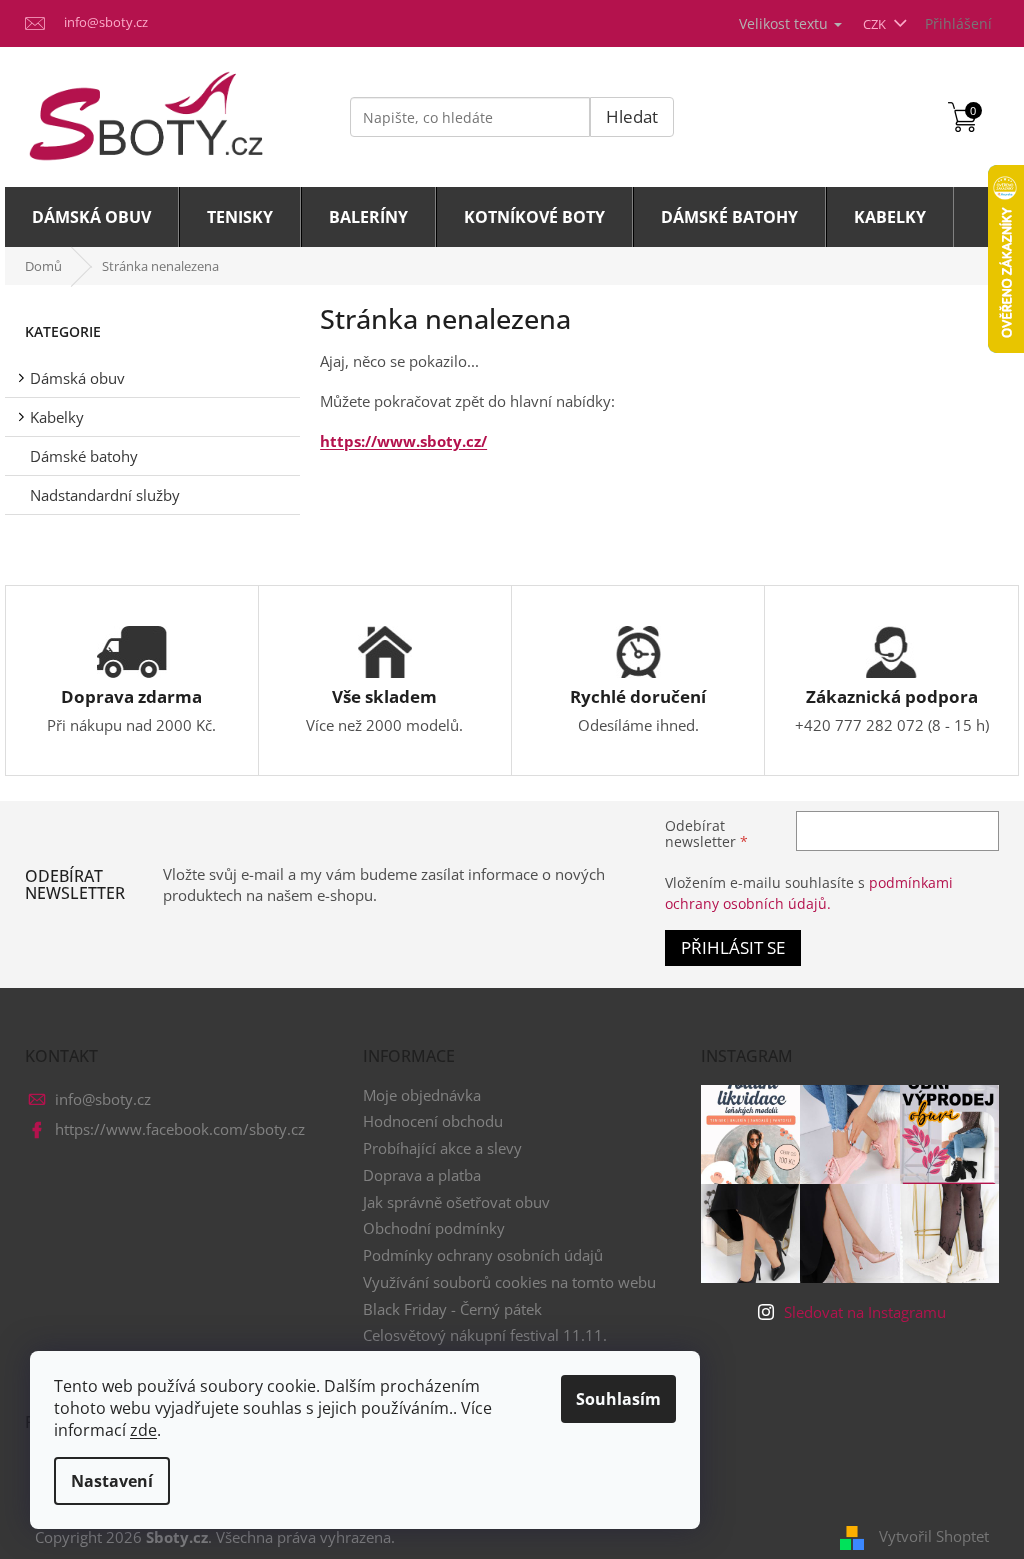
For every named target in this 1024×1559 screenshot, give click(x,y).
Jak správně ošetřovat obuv (456, 1202)
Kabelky (57, 417)
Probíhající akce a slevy (442, 1148)
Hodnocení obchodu (433, 1121)
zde (143, 1430)
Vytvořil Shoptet (934, 1536)
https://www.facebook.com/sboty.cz (180, 1129)
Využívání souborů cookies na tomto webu (509, 1282)
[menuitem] (92, 217)
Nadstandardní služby (105, 495)
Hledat (632, 116)
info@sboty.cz (103, 1099)
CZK (876, 24)
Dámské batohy (84, 456)
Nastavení (112, 1481)
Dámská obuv (77, 378)
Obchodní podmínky (434, 1228)
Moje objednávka (422, 1095)
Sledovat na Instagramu (865, 1312)
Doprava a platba (422, 1175)
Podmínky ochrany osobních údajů (483, 1255)
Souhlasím (618, 1399)
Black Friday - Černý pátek (452, 1309)
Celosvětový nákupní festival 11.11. (485, 1335)
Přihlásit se (733, 947)
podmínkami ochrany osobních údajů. (809, 892)
